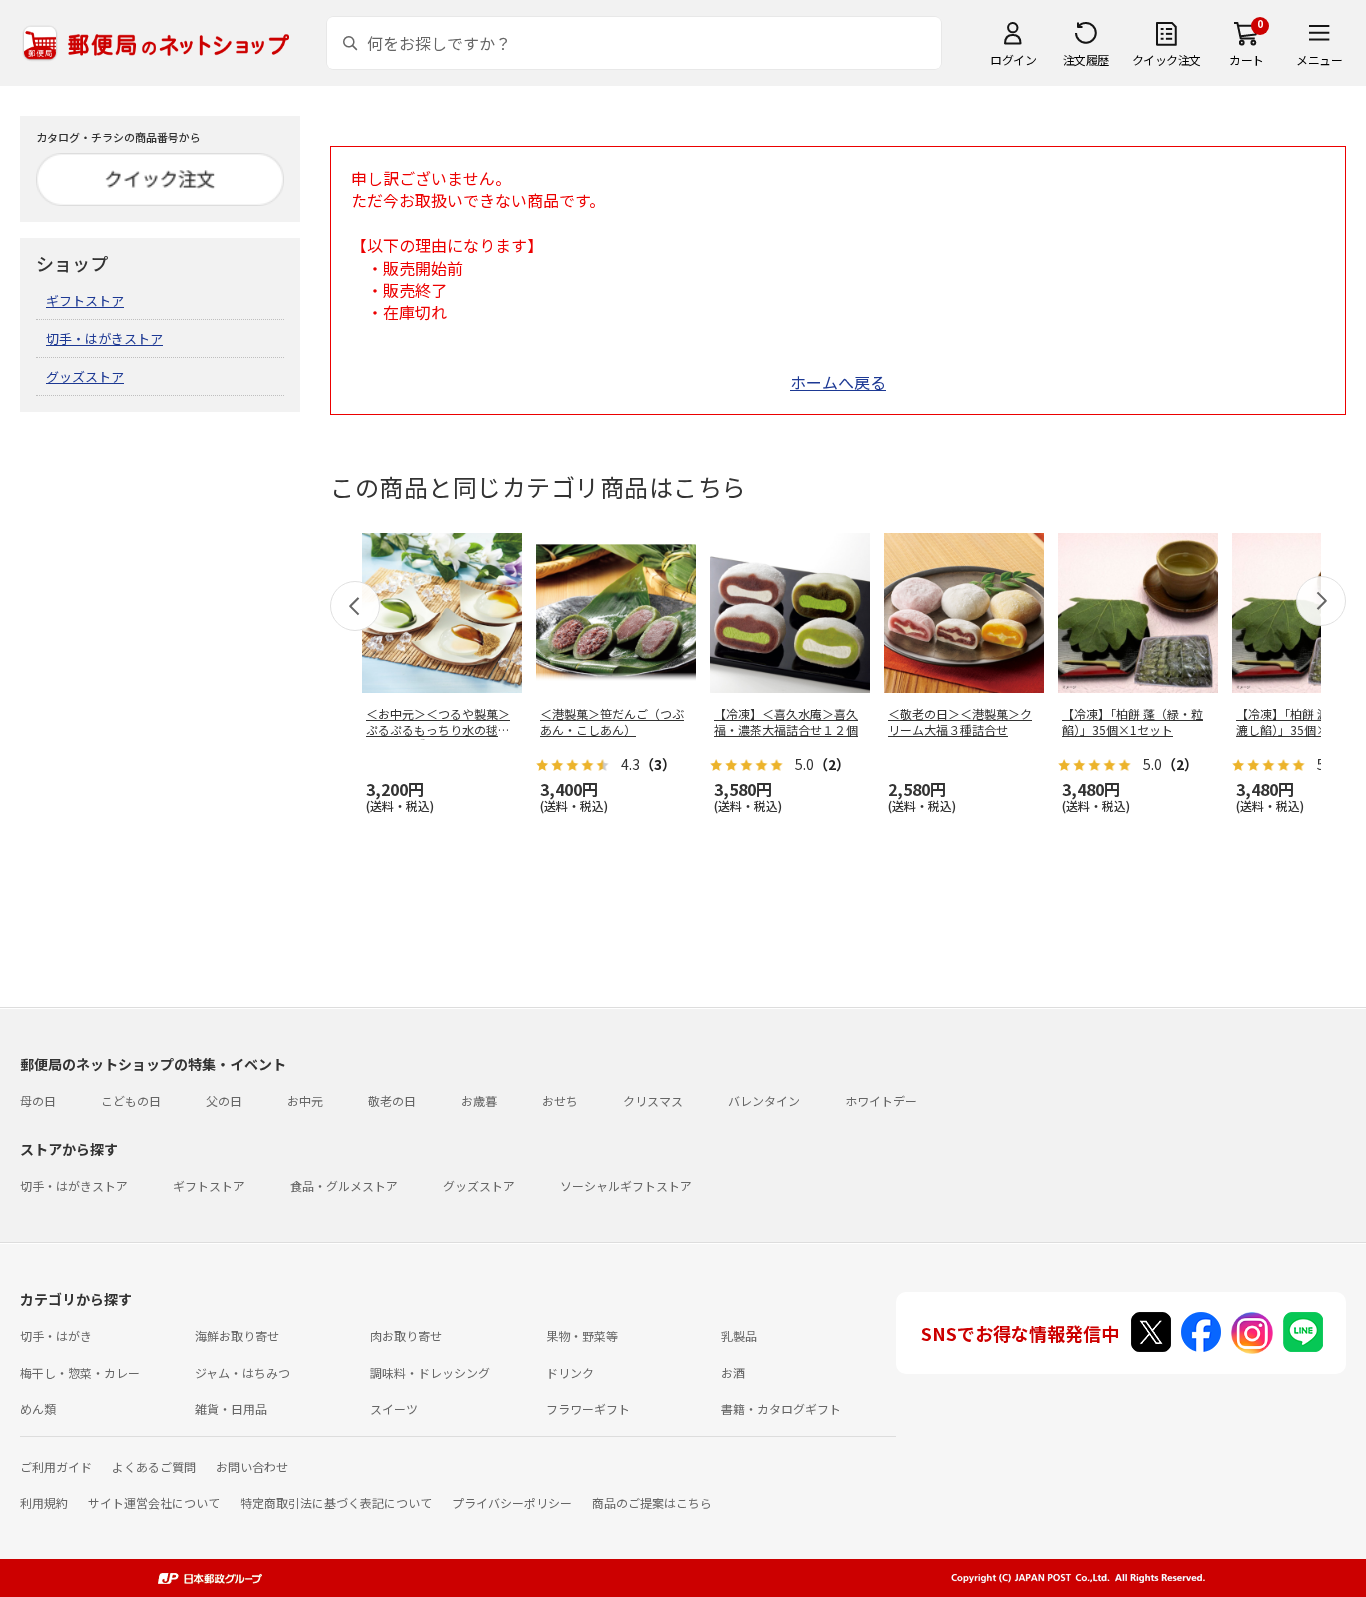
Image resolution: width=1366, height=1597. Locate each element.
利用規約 (44, 1502)
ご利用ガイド (56, 1466)
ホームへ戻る (838, 382)
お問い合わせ (252, 1466)
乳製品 (739, 1335)
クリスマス (653, 1100)
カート (1246, 59)
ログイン (1013, 59)
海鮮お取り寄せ (237, 1335)
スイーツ (394, 1408)
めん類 (38, 1408)
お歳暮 (479, 1100)
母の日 (38, 1100)
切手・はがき (56, 1335)
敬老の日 (392, 1100)
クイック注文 (1166, 59)
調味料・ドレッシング (430, 1372)
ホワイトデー (881, 1100)
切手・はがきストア (104, 338)
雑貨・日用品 (231, 1408)
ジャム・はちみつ (242, 1372)
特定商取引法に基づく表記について (336, 1502)
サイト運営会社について (154, 1502)
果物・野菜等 (582, 1335)
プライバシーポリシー (512, 1502)
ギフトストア (85, 300)
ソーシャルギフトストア (626, 1185)
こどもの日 (131, 1100)
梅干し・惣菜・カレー (80, 1372)
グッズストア (85, 376)
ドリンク (570, 1372)
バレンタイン (764, 1100)
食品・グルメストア (344, 1185)
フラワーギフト (588, 1408)
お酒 (733, 1372)
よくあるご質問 (154, 1466)
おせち (560, 1100)
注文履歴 (1086, 59)
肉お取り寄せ (406, 1335)
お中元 (305, 1100)
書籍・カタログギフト (781, 1408)
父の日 (224, 1100)
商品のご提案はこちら (652, 1502)
